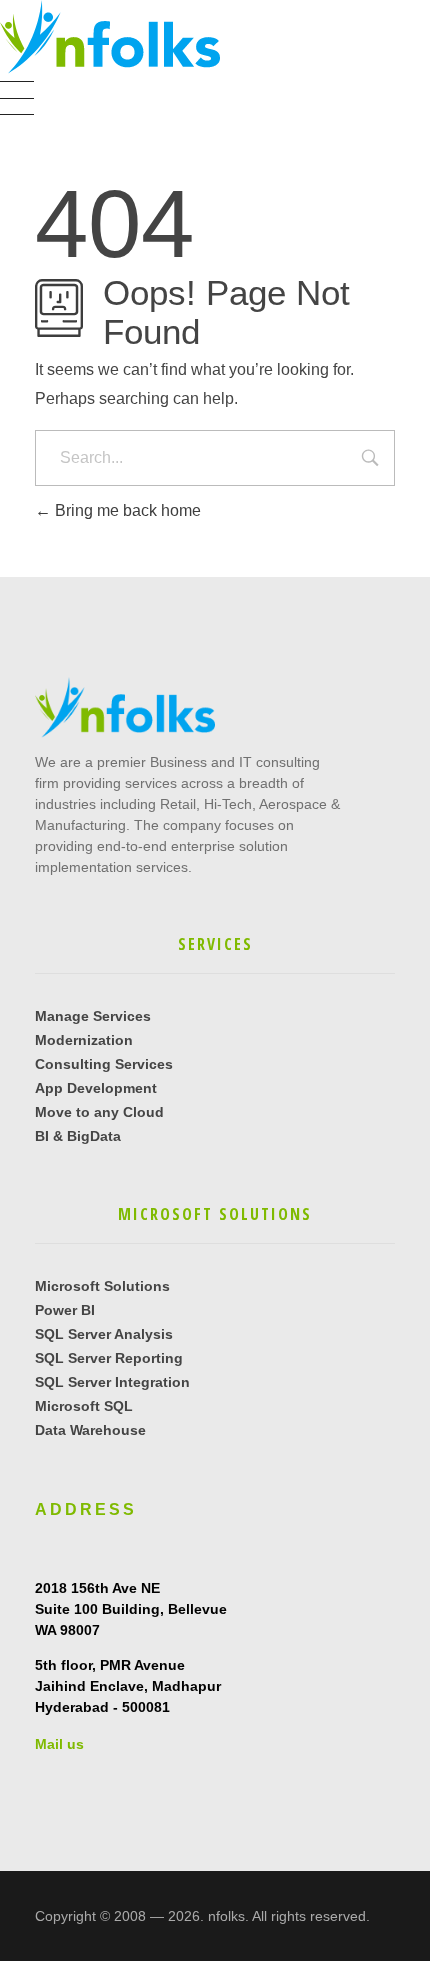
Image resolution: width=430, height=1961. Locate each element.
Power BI (65, 1310)
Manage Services (93, 1016)
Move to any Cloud (99, 1112)
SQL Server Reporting (109, 1358)
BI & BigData (78, 1136)
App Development (96, 1088)
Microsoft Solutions (102, 1286)
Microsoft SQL (84, 1406)
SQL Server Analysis (104, 1334)
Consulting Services (104, 1064)
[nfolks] (110, 37)
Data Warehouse (90, 1430)
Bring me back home (126, 510)
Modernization (84, 1040)
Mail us (59, 1744)
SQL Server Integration (112, 1382)
